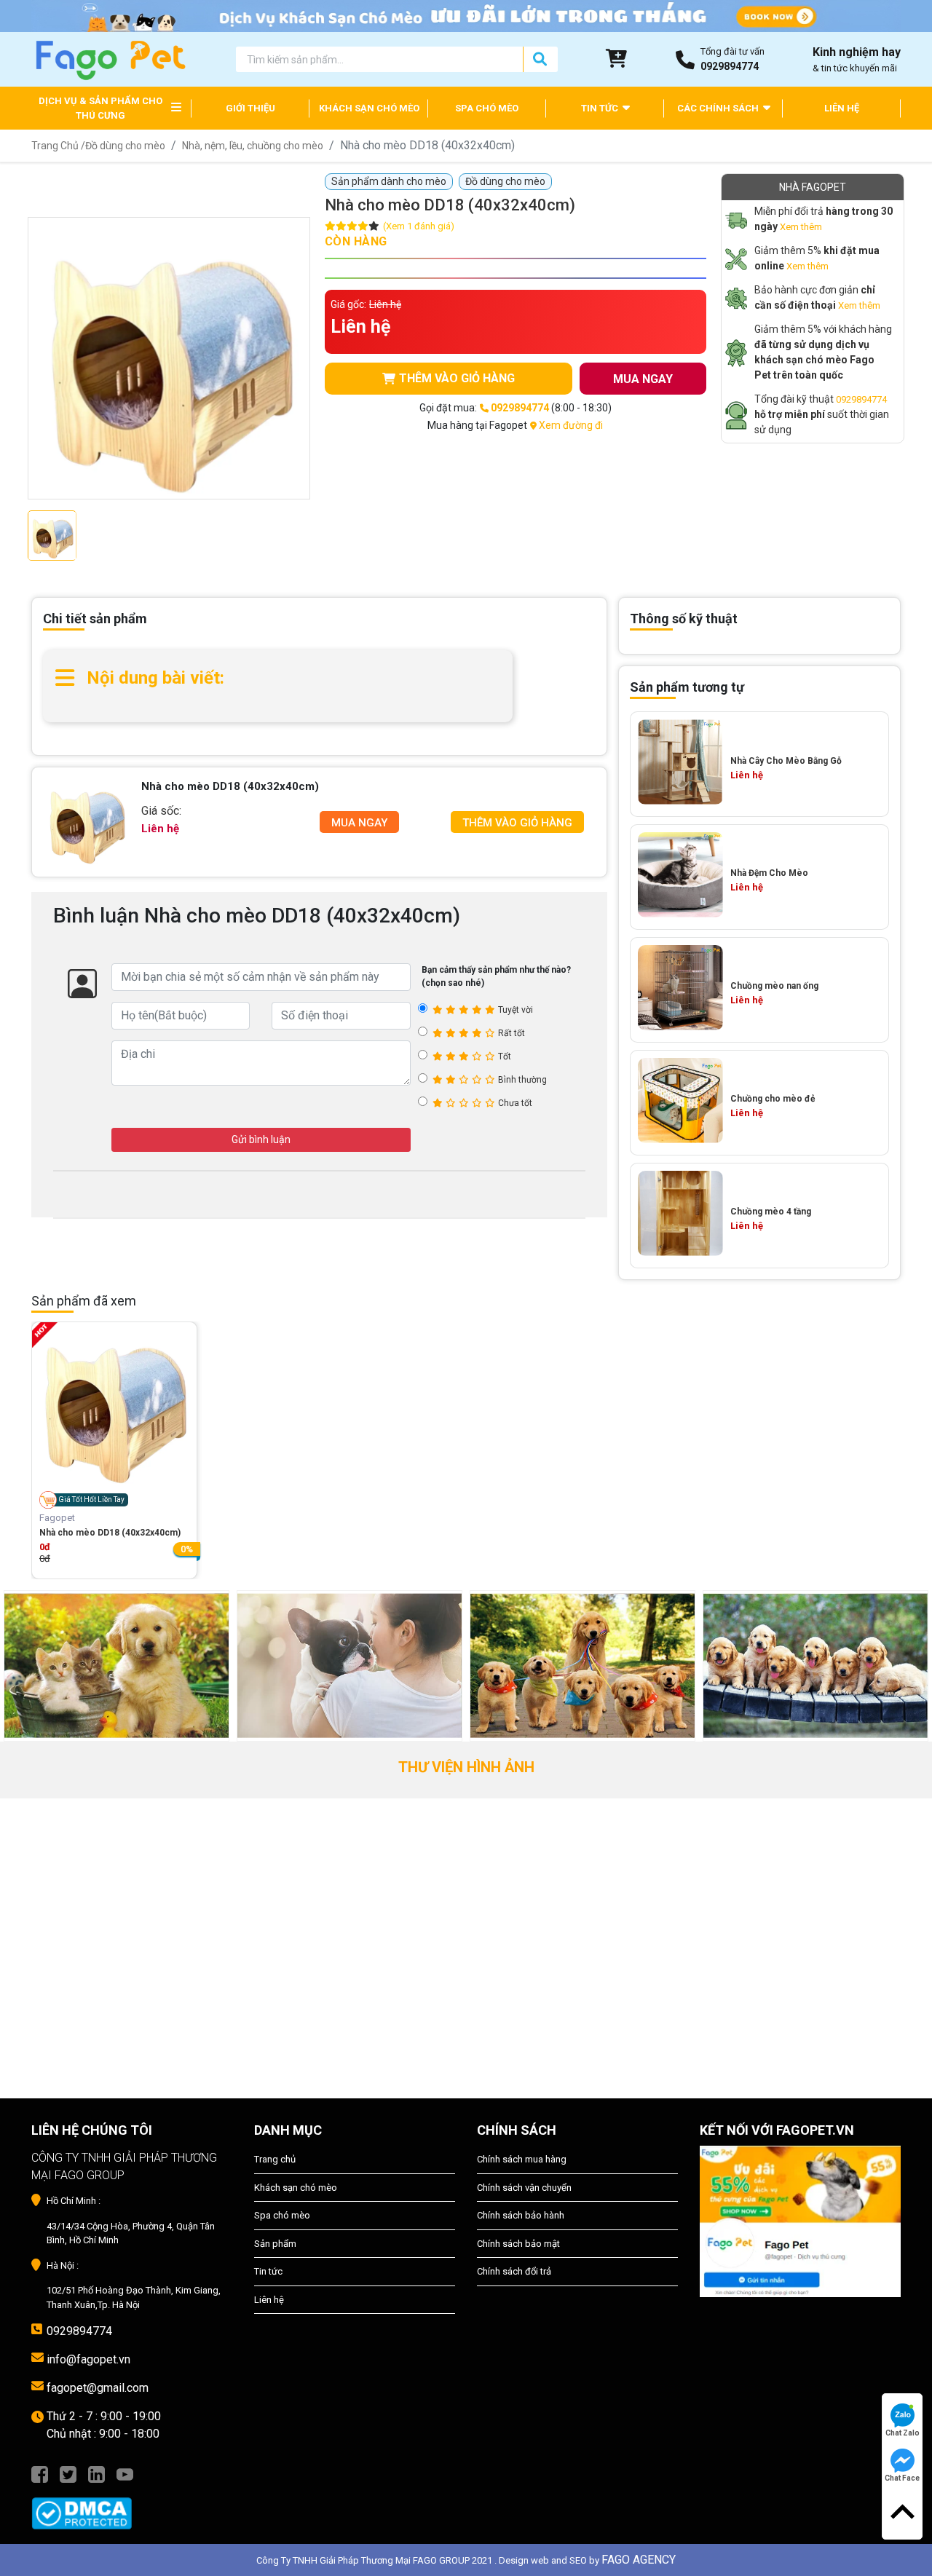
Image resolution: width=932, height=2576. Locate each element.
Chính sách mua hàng (522, 2159)
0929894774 (861, 399)
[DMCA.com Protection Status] (132, 2506)
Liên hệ (269, 2300)
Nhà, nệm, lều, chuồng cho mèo (253, 146)
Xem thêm (801, 227)
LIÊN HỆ (842, 108)
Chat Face (902, 2478)
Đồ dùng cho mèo (125, 146)
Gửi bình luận (261, 1139)
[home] (110, 59)
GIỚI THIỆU (250, 108)
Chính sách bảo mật (518, 2244)
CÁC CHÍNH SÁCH (719, 108)
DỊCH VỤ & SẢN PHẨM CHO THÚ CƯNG (100, 108)
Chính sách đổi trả (514, 2271)
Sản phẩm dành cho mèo (389, 181)
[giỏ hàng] (617, 59)
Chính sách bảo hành (521, 2215)
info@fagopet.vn (88, 2359)
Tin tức (268, 2271)
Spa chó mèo (282, 2215)
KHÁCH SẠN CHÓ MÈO (369, 108)
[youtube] (125, 2473)
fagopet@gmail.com (98, 2388)
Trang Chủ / (58, 146)
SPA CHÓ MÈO (487, 108)
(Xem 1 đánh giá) (419, 226)
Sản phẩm (275, 2244)
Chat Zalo (903, 2433)
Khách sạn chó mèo (296, 2188)
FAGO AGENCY (639, 2560)
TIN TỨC (601, 108)
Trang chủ (275, 2159)
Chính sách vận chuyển (524, 2188)
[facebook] (40, 2473)
